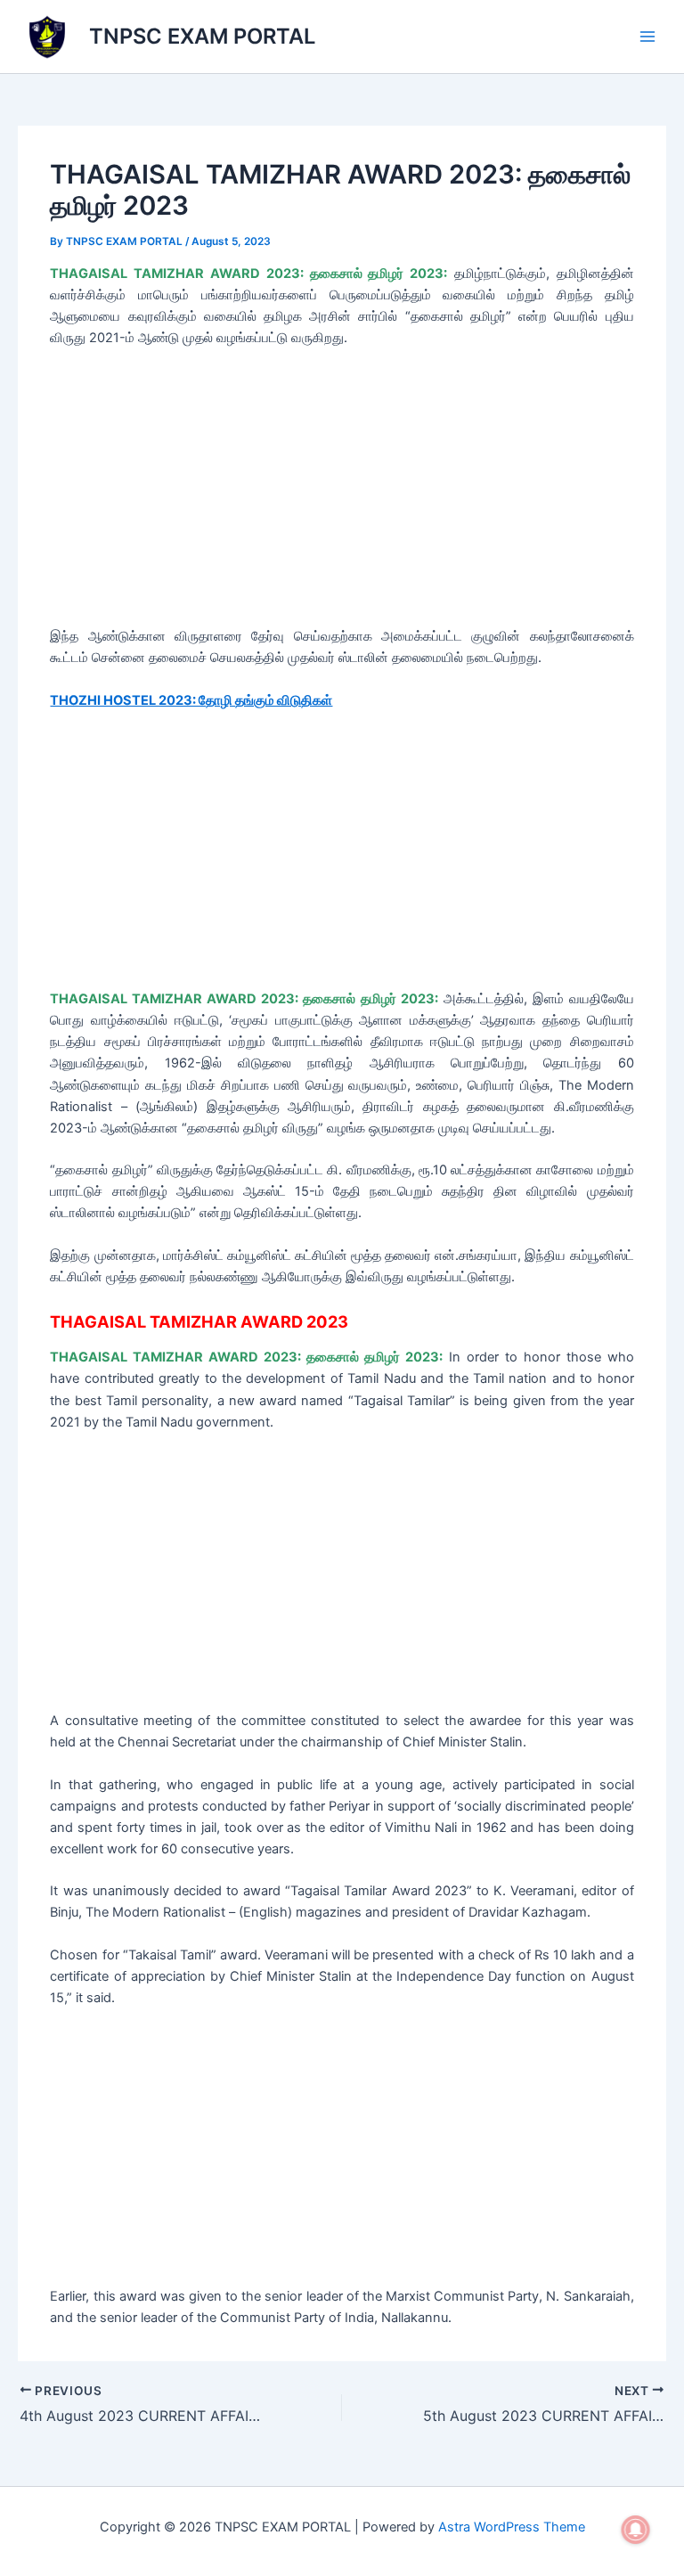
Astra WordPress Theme (512, 2527)
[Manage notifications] (636, 2530)
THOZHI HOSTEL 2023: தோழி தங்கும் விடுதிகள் (191, 700)
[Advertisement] (342, 494)
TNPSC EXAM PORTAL (202, 36)
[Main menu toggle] (647, 37)
